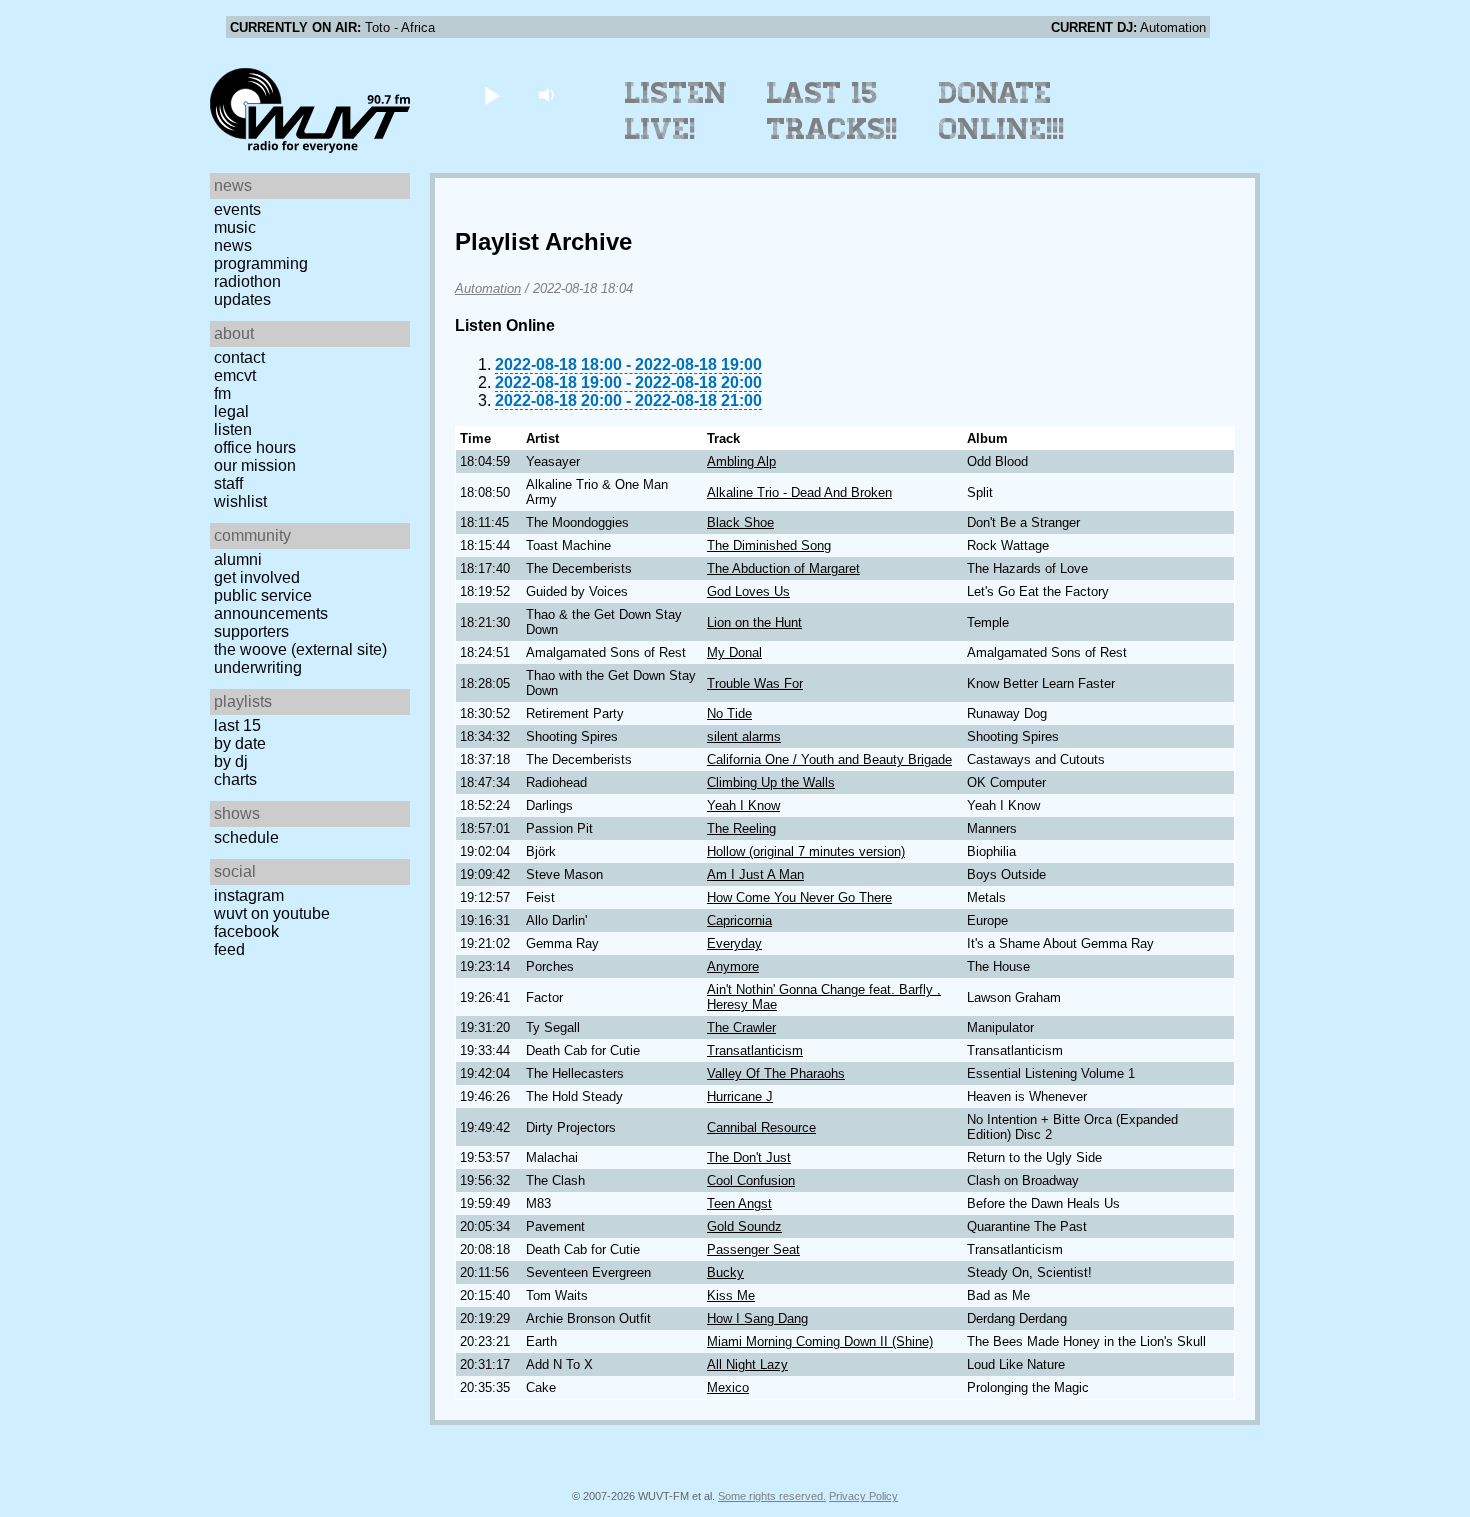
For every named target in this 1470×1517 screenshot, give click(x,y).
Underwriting (258, 667)
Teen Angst (739, 1203)
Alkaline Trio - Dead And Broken (799, 492)
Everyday (734, 943)
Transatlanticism (755, 1050)
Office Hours (255, 447)
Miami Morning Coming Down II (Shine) (820, 1341)
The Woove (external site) (300, 649)
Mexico (728, 1387)
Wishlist (240, 501)
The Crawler (741, 1027)
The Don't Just (749, 1157)
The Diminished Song (769, 545)
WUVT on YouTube (272, 913)
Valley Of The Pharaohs (776, 1073)
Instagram (249, 895)
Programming (261, 263)
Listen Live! (676, 111)
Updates (242, 299)
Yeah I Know (743, 805)
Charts (235, 779)
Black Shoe (740, 522)
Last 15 (237, 725)
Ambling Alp (741, 461)
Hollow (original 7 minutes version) (806, 851)
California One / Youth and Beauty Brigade (829, 759)
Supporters (251, 631)
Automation (488, 288)
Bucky (725, 1272)
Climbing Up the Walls (771, 782)
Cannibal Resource (761, 1127)
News (233, 245)
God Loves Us (748, 591)
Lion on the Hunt (754, 622)
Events (237, 209)
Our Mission (255, 465)
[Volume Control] (548, 94)
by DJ (231, 761)
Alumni (238, 559)
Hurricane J (740, 1096)
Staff (228, 483)
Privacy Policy (863, 1496)
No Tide (729, 713)
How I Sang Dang (757, 1318)
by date (240, 743)
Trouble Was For (755, 683)
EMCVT (235, 375)
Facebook (246, 931)
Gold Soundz (744, 1226)
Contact (239, 357)
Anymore (733, 966)
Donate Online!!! (1002, 111)
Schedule (246, 837)
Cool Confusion (751, 1180)
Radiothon (247, 281)
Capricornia (739, 920)
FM (222, 393)
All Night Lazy (747, 1364)
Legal (231, 411)
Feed (229, 949)
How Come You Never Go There (799, 897)
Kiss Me (731, 1295)
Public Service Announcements (271, 604)
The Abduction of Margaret (783, 568)
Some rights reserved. (772, 1496)
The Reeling (741, 828)
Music (235, 227)
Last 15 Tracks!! (832, 111)
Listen (233, 429)
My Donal (734, 652)
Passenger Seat (753, 1249)
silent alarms (744, 736)
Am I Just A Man (755, 874)
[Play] (491, 94)
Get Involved (257, 577)
